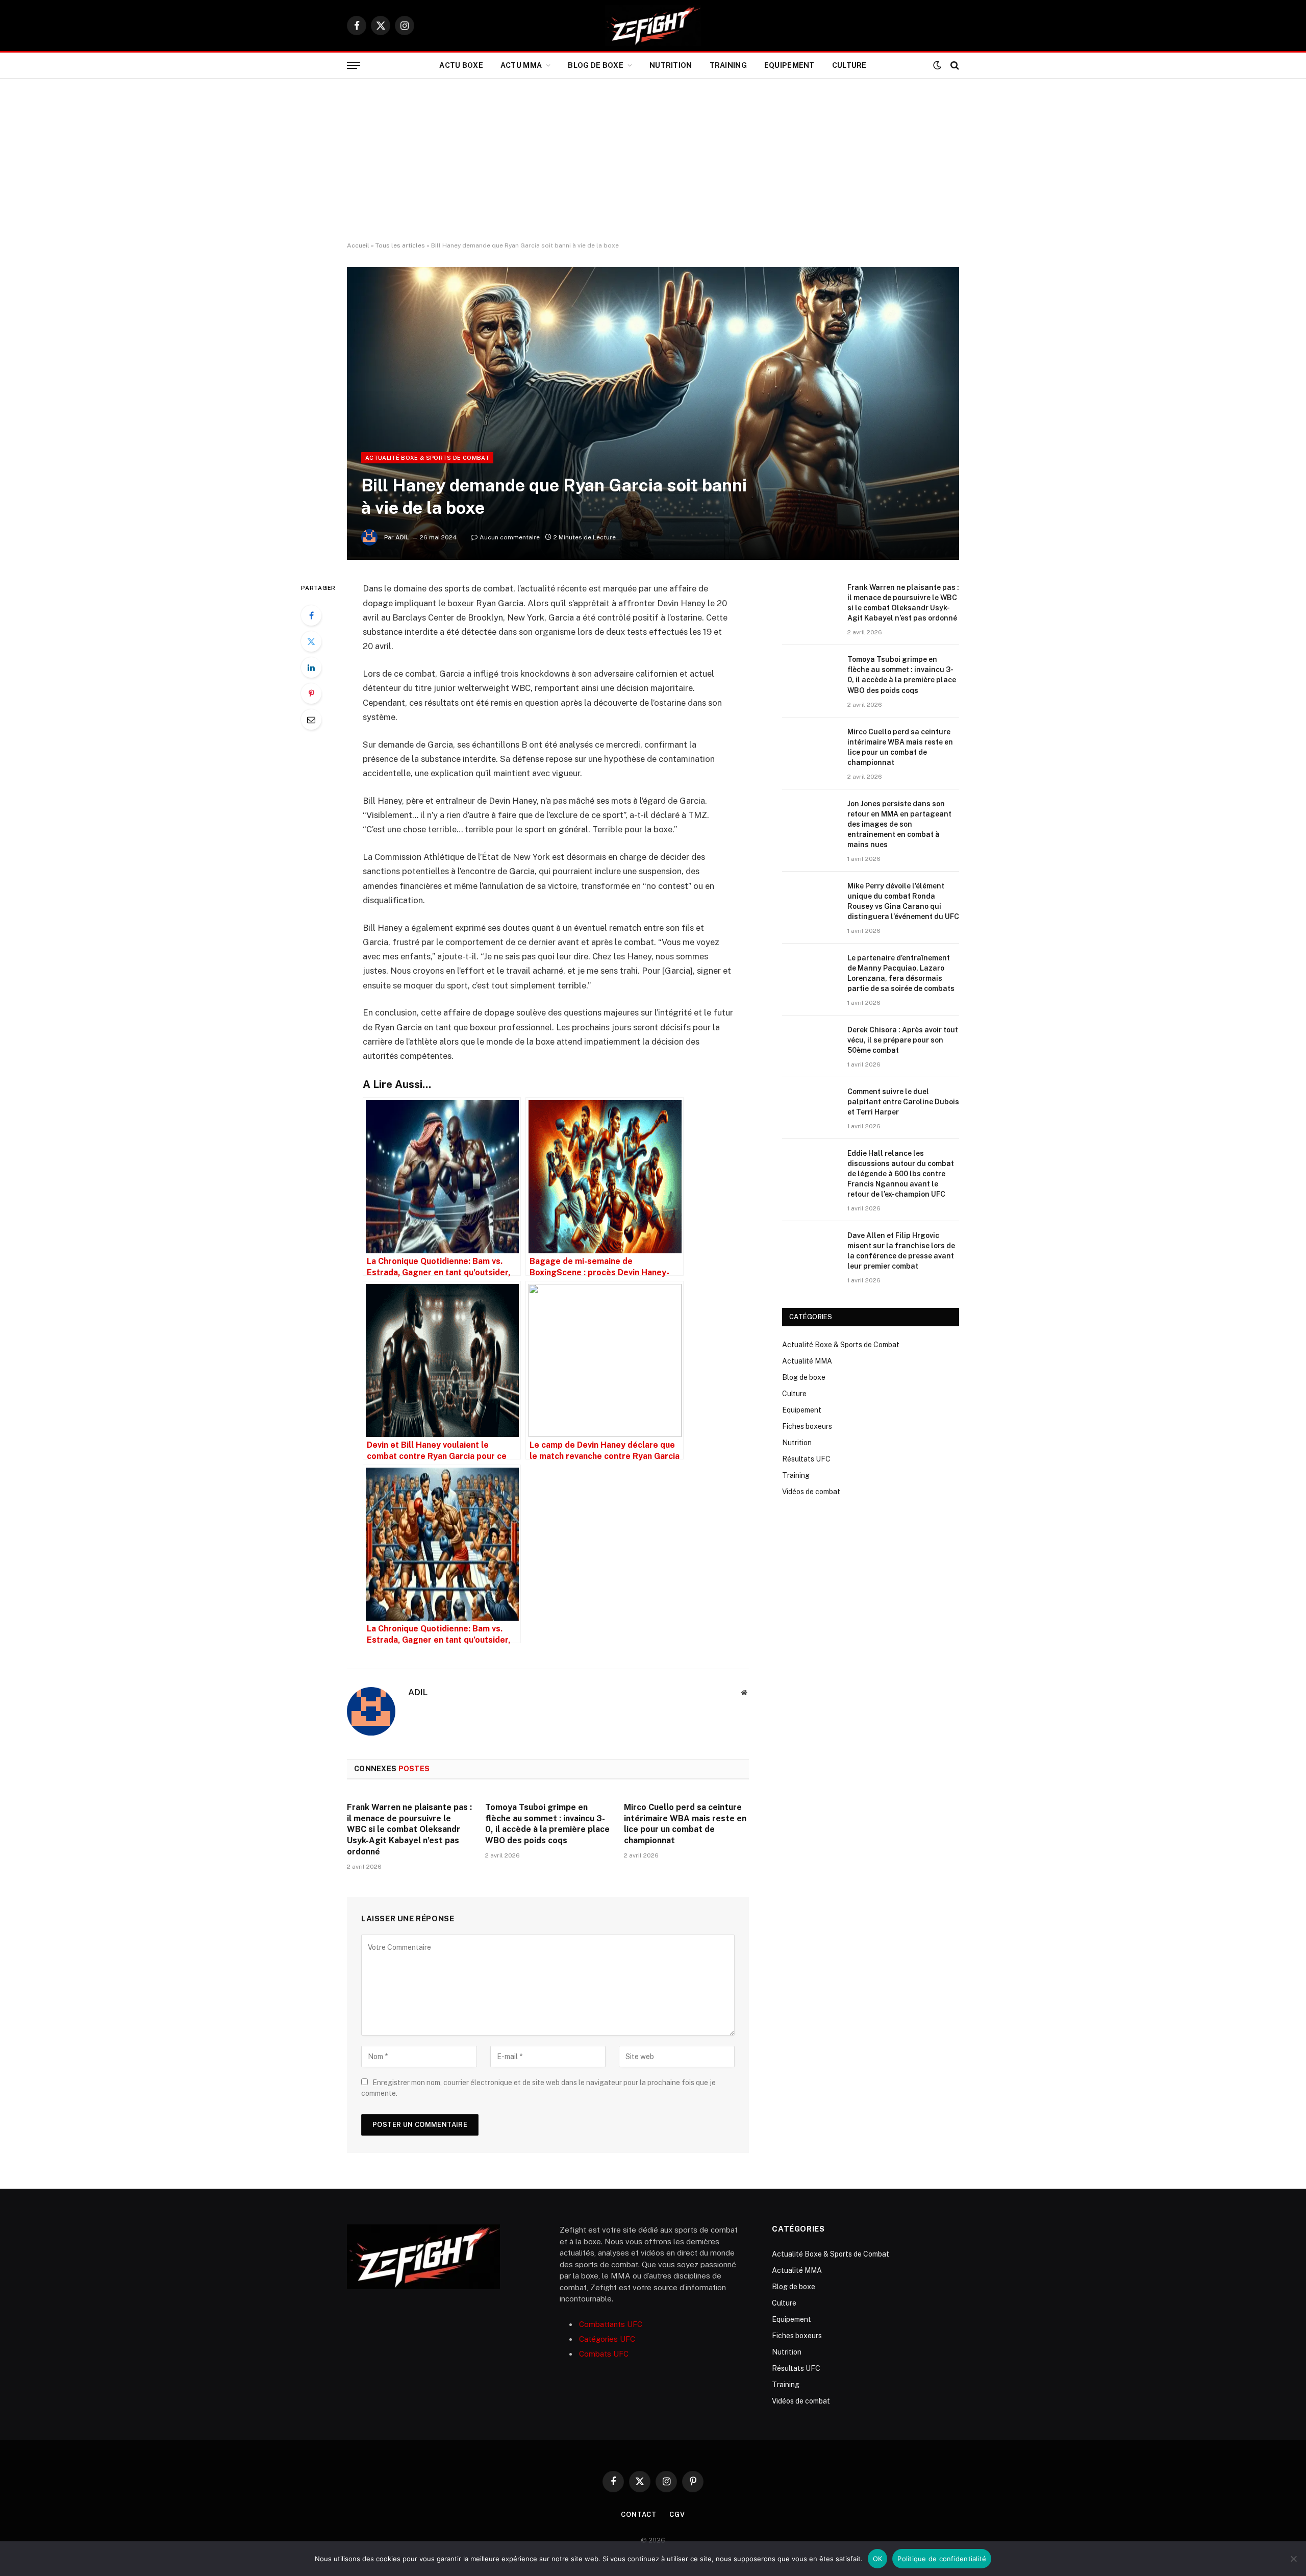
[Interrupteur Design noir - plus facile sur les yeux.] (937, 65)
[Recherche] (954, 66)
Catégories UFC (607, 2339)
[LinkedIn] (311, 667)
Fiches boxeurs (807, 1426)
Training (728, 65)
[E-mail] (311, 720)
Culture (849, 65)
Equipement (789, 65)
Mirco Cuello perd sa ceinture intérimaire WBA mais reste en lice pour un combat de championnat (685, 1824)
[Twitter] (311, 641)
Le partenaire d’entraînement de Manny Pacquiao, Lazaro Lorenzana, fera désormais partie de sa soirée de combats (901, 973)
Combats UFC (604, 2354)
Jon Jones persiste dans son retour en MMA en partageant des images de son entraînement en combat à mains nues (899, 824)
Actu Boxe (461, 65)
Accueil (358, 245)
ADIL (402, 537)
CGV (677, 2515)
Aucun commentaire (510, 537)
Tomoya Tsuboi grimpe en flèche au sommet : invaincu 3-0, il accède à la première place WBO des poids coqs (547, 1824)
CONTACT (639, 2515)
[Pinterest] (311, 693)
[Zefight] (653, 26)
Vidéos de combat (811, 1492)
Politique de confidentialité (942, 2559)
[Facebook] (311, 615)
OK (878, 2559)
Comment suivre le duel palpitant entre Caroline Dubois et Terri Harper (903, 1102)
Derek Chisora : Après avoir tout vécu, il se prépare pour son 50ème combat (903, 1040)
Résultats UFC (806, 1459)
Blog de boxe (595, 65)
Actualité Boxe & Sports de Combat (427, 458)
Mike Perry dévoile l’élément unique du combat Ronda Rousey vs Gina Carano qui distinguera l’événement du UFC (903, 901)
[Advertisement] (653, 160)
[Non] (1293, 2559)
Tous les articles (400, 245)
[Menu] (354, 66)
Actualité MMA (807, 1361)
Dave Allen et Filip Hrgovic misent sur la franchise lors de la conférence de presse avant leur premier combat (901, 1251)
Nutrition (671, 65)
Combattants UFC (611, 2324)
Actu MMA (521, 65)
